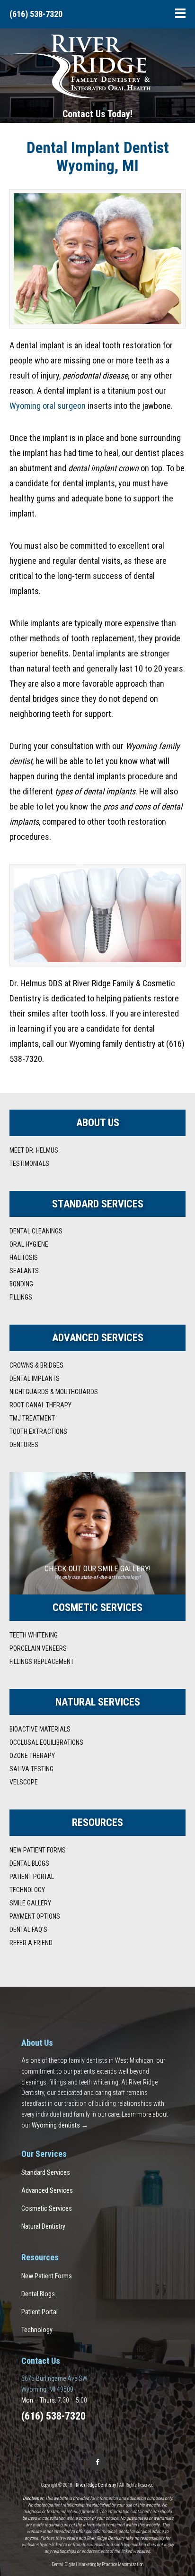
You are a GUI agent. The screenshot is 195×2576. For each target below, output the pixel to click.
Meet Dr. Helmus (34, 1150)
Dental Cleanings (36, 1231)
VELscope (24, 1782)
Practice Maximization (123, 2564)
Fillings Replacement (42, 1662)
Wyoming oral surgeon (48, 406)
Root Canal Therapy (40, 1405)
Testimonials (29, 1163)
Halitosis (24, 1258)
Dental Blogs (29, 1863)
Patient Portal (32, 1877)
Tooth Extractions (38, 1431)
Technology (27, 1890)
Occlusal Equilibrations (46, 1742)
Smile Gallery (30, 1903)
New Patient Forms (38, 1850)
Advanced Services (47, 2190)
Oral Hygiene (29, 1244)
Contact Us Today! (97, 114)
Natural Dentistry (43, 2226)
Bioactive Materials (40, 1729)
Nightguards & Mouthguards (54, 1392)
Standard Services (46, 2172)
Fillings (21, 1297)
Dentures (24, 1445)
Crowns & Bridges (36, 1365)
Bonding (21, 1284)
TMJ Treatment (32, 1418)
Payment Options (35, 1916)
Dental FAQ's (28, 1930)
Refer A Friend (31, 1943)
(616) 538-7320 (36, 14)
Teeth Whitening (34, 1635)
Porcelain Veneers (38, 1648)
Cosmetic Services (47, 2208)
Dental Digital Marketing (74, 2564)
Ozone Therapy (32, 1756)
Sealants (24, 1271)
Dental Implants (35, 1378)
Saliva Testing (31, 1769)
